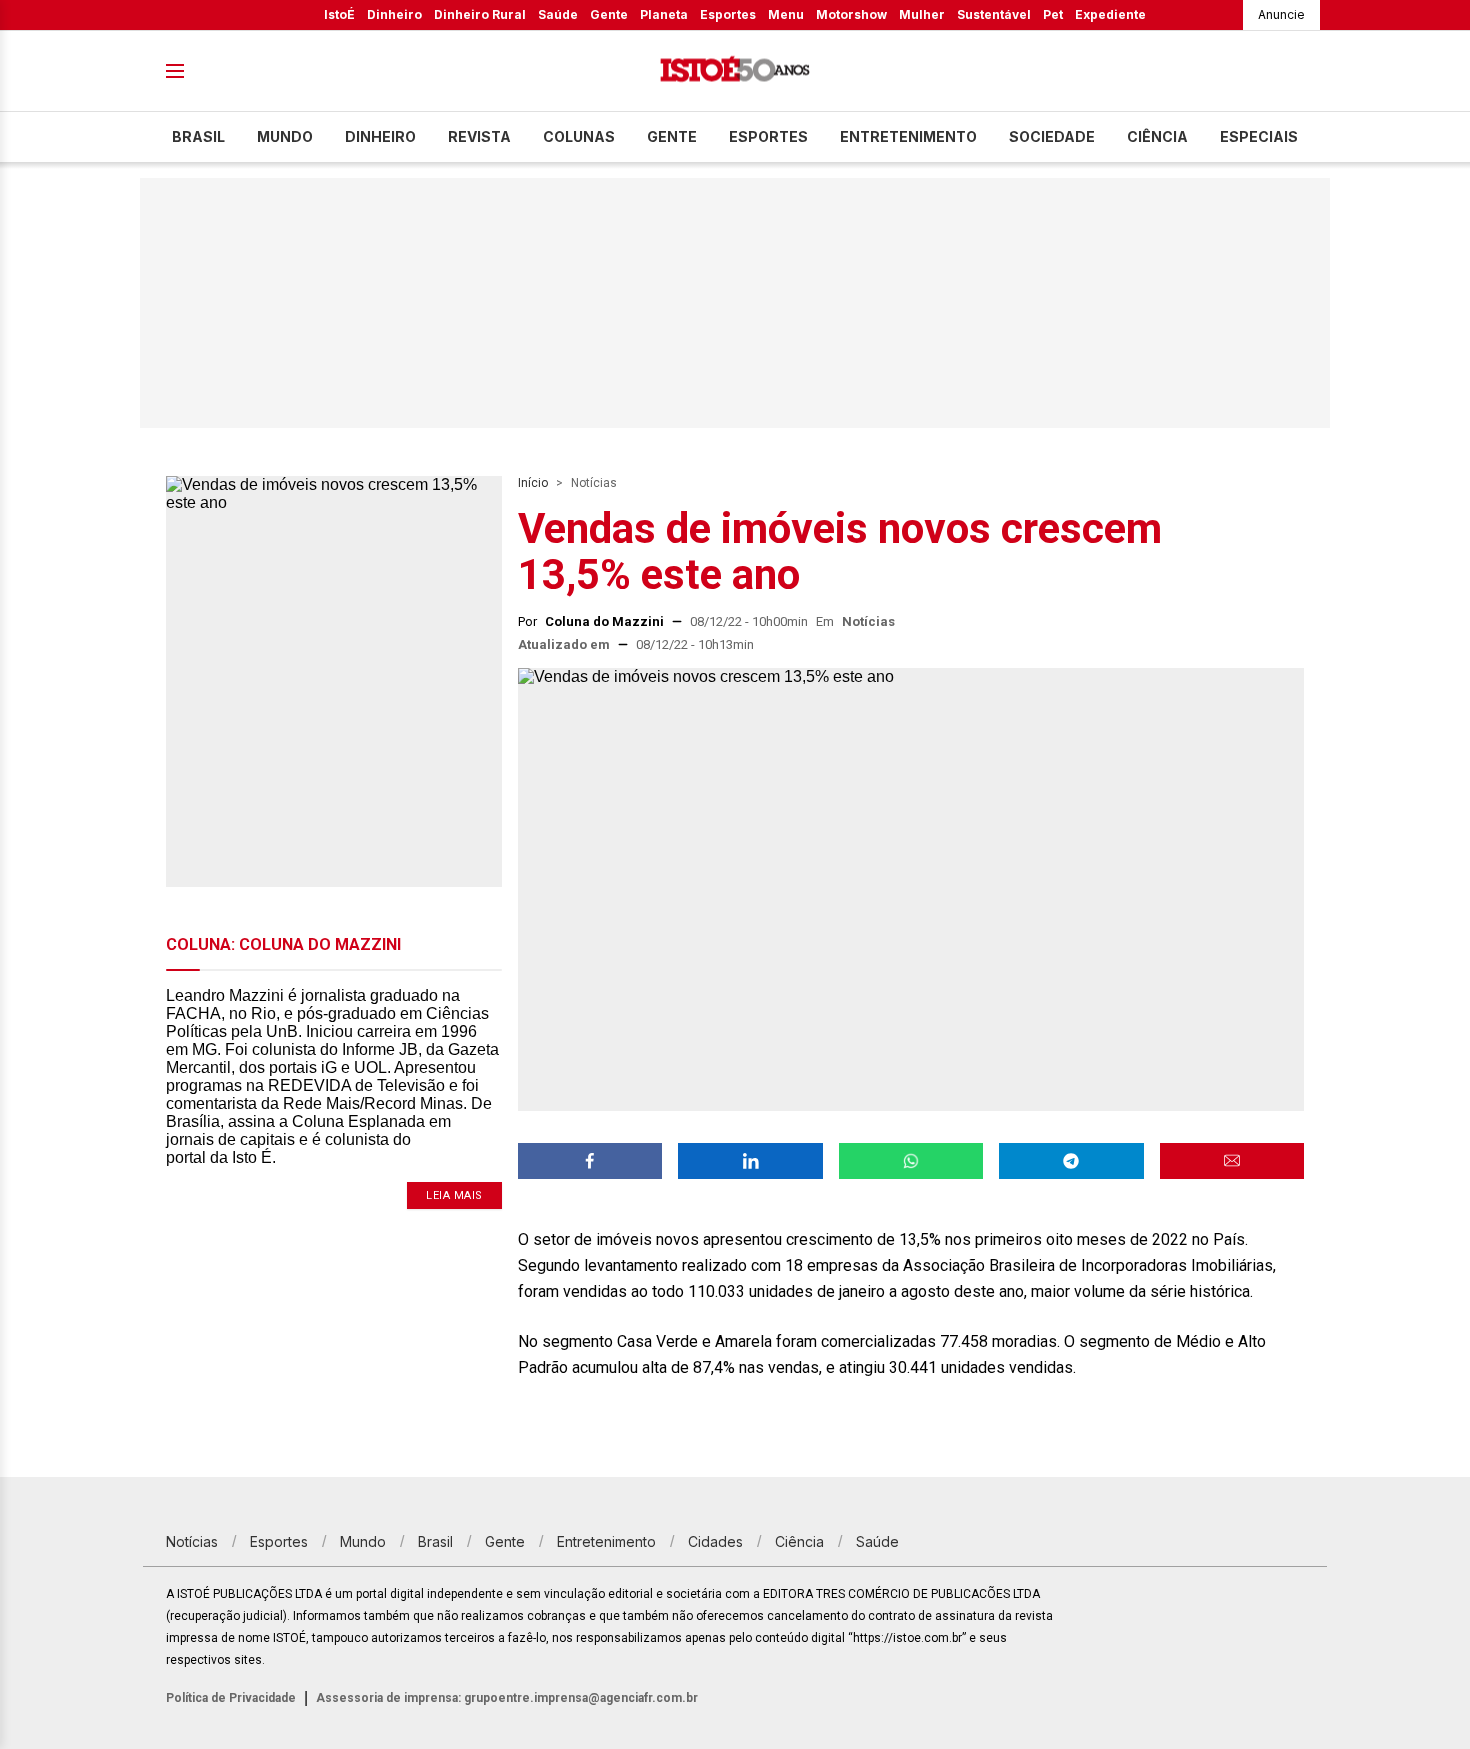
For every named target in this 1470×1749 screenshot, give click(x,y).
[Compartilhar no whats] (911, 1161)
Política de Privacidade (231, 1698)
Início (533, 483)
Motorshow (851, 14)
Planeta (664, 14)
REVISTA (479, 136)
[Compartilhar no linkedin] (750, 1161)
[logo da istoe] (735, 71)
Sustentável (994, 14)
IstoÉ (339, 14)
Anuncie (1281, 14)
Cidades (715, 1541)
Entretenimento (908, 136)
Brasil (198, 136)
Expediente (1110, 14)
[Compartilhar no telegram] (1071, 1161)
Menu (786, 14)
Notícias (594, 483)
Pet (1053, 14)
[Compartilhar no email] (1232, 1161)
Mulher (922, 14)
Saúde (558, 14)
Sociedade (1052, 136)
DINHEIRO (380, 136)
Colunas (579, 136)
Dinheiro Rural (480, 14)
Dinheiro (394, 14)
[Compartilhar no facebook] (590, 1161)
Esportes (728, 14)
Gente (609, 14)
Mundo (285, 136)
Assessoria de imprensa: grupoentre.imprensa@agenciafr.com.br (507, 1698)
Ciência (1157, 136)
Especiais (1259, 136)
